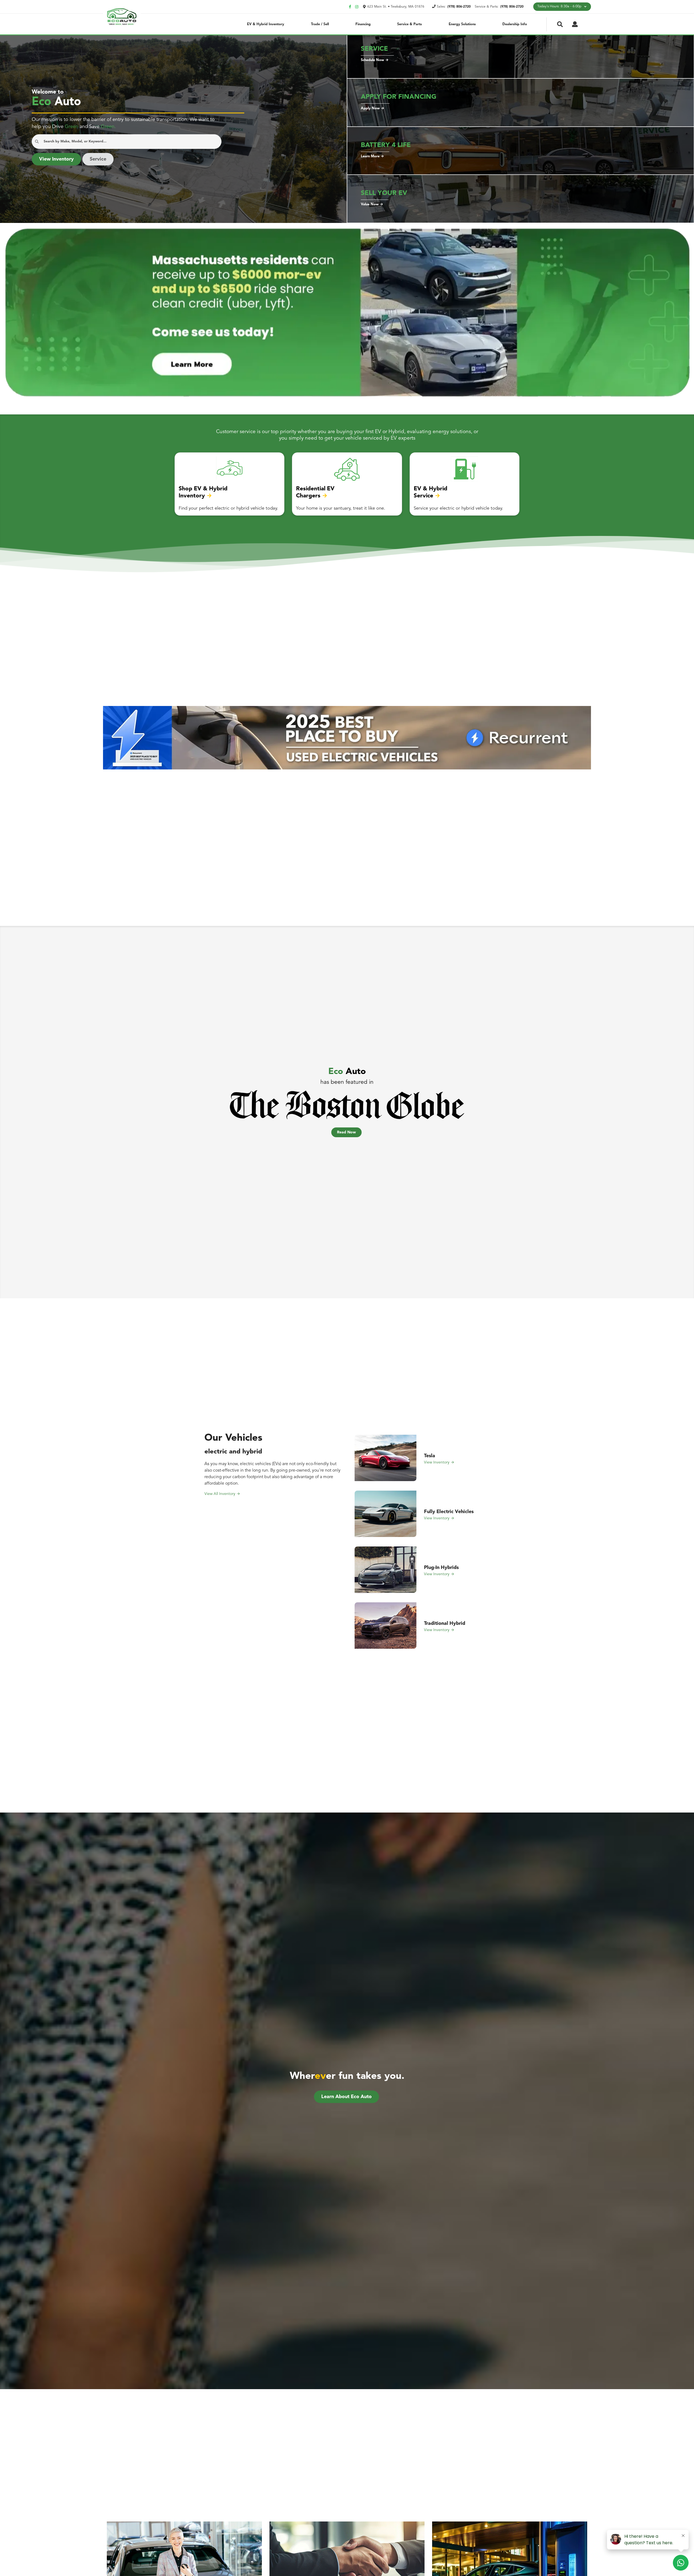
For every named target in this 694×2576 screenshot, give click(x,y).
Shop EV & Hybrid (203, 489)
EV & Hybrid (430, 489)
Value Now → (372, 204)
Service (98, 159)
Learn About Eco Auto (346, 2097)
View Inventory (56, 159)
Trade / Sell (320, 24)
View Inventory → (439, 1462)
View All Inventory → (222, 1494)
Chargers (308, 496)
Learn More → (372, 156)
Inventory (192, 496)
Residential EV (315, 489)
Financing (363, 24)
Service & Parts (409, 24)
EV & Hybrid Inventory (266, 24)
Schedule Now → (375, 60)
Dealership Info (515, 24)
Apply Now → (372, 108)
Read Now (346, 1132)
